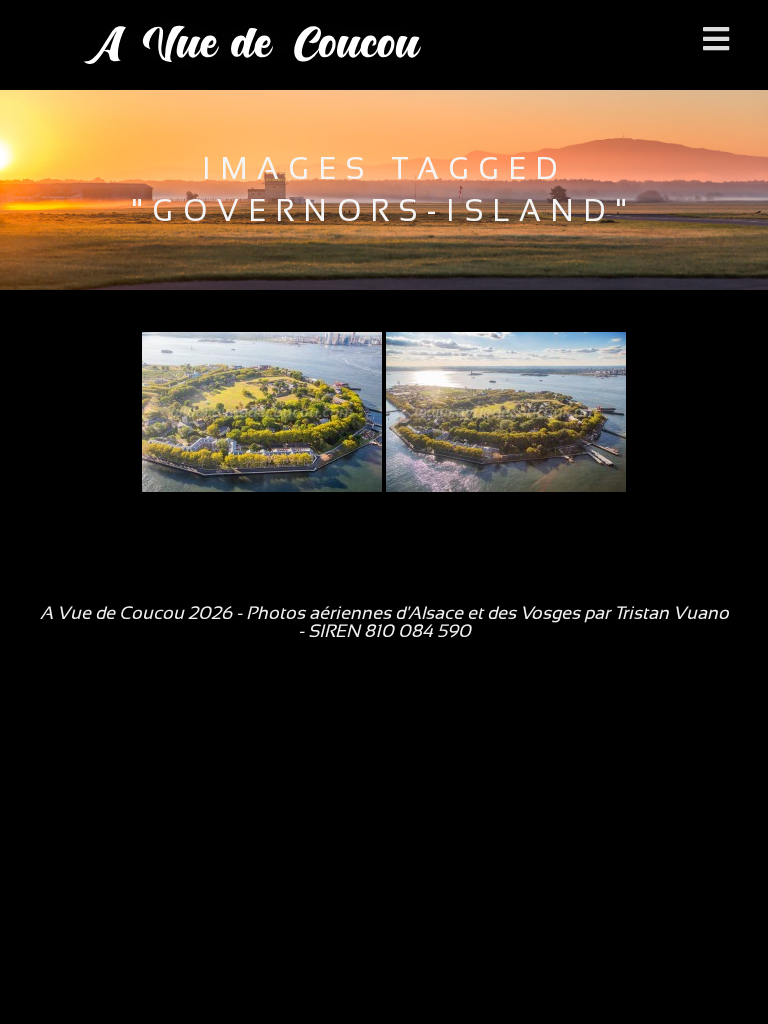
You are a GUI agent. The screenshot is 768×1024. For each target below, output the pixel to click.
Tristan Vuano (671, 613)
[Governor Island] (262, 412)
